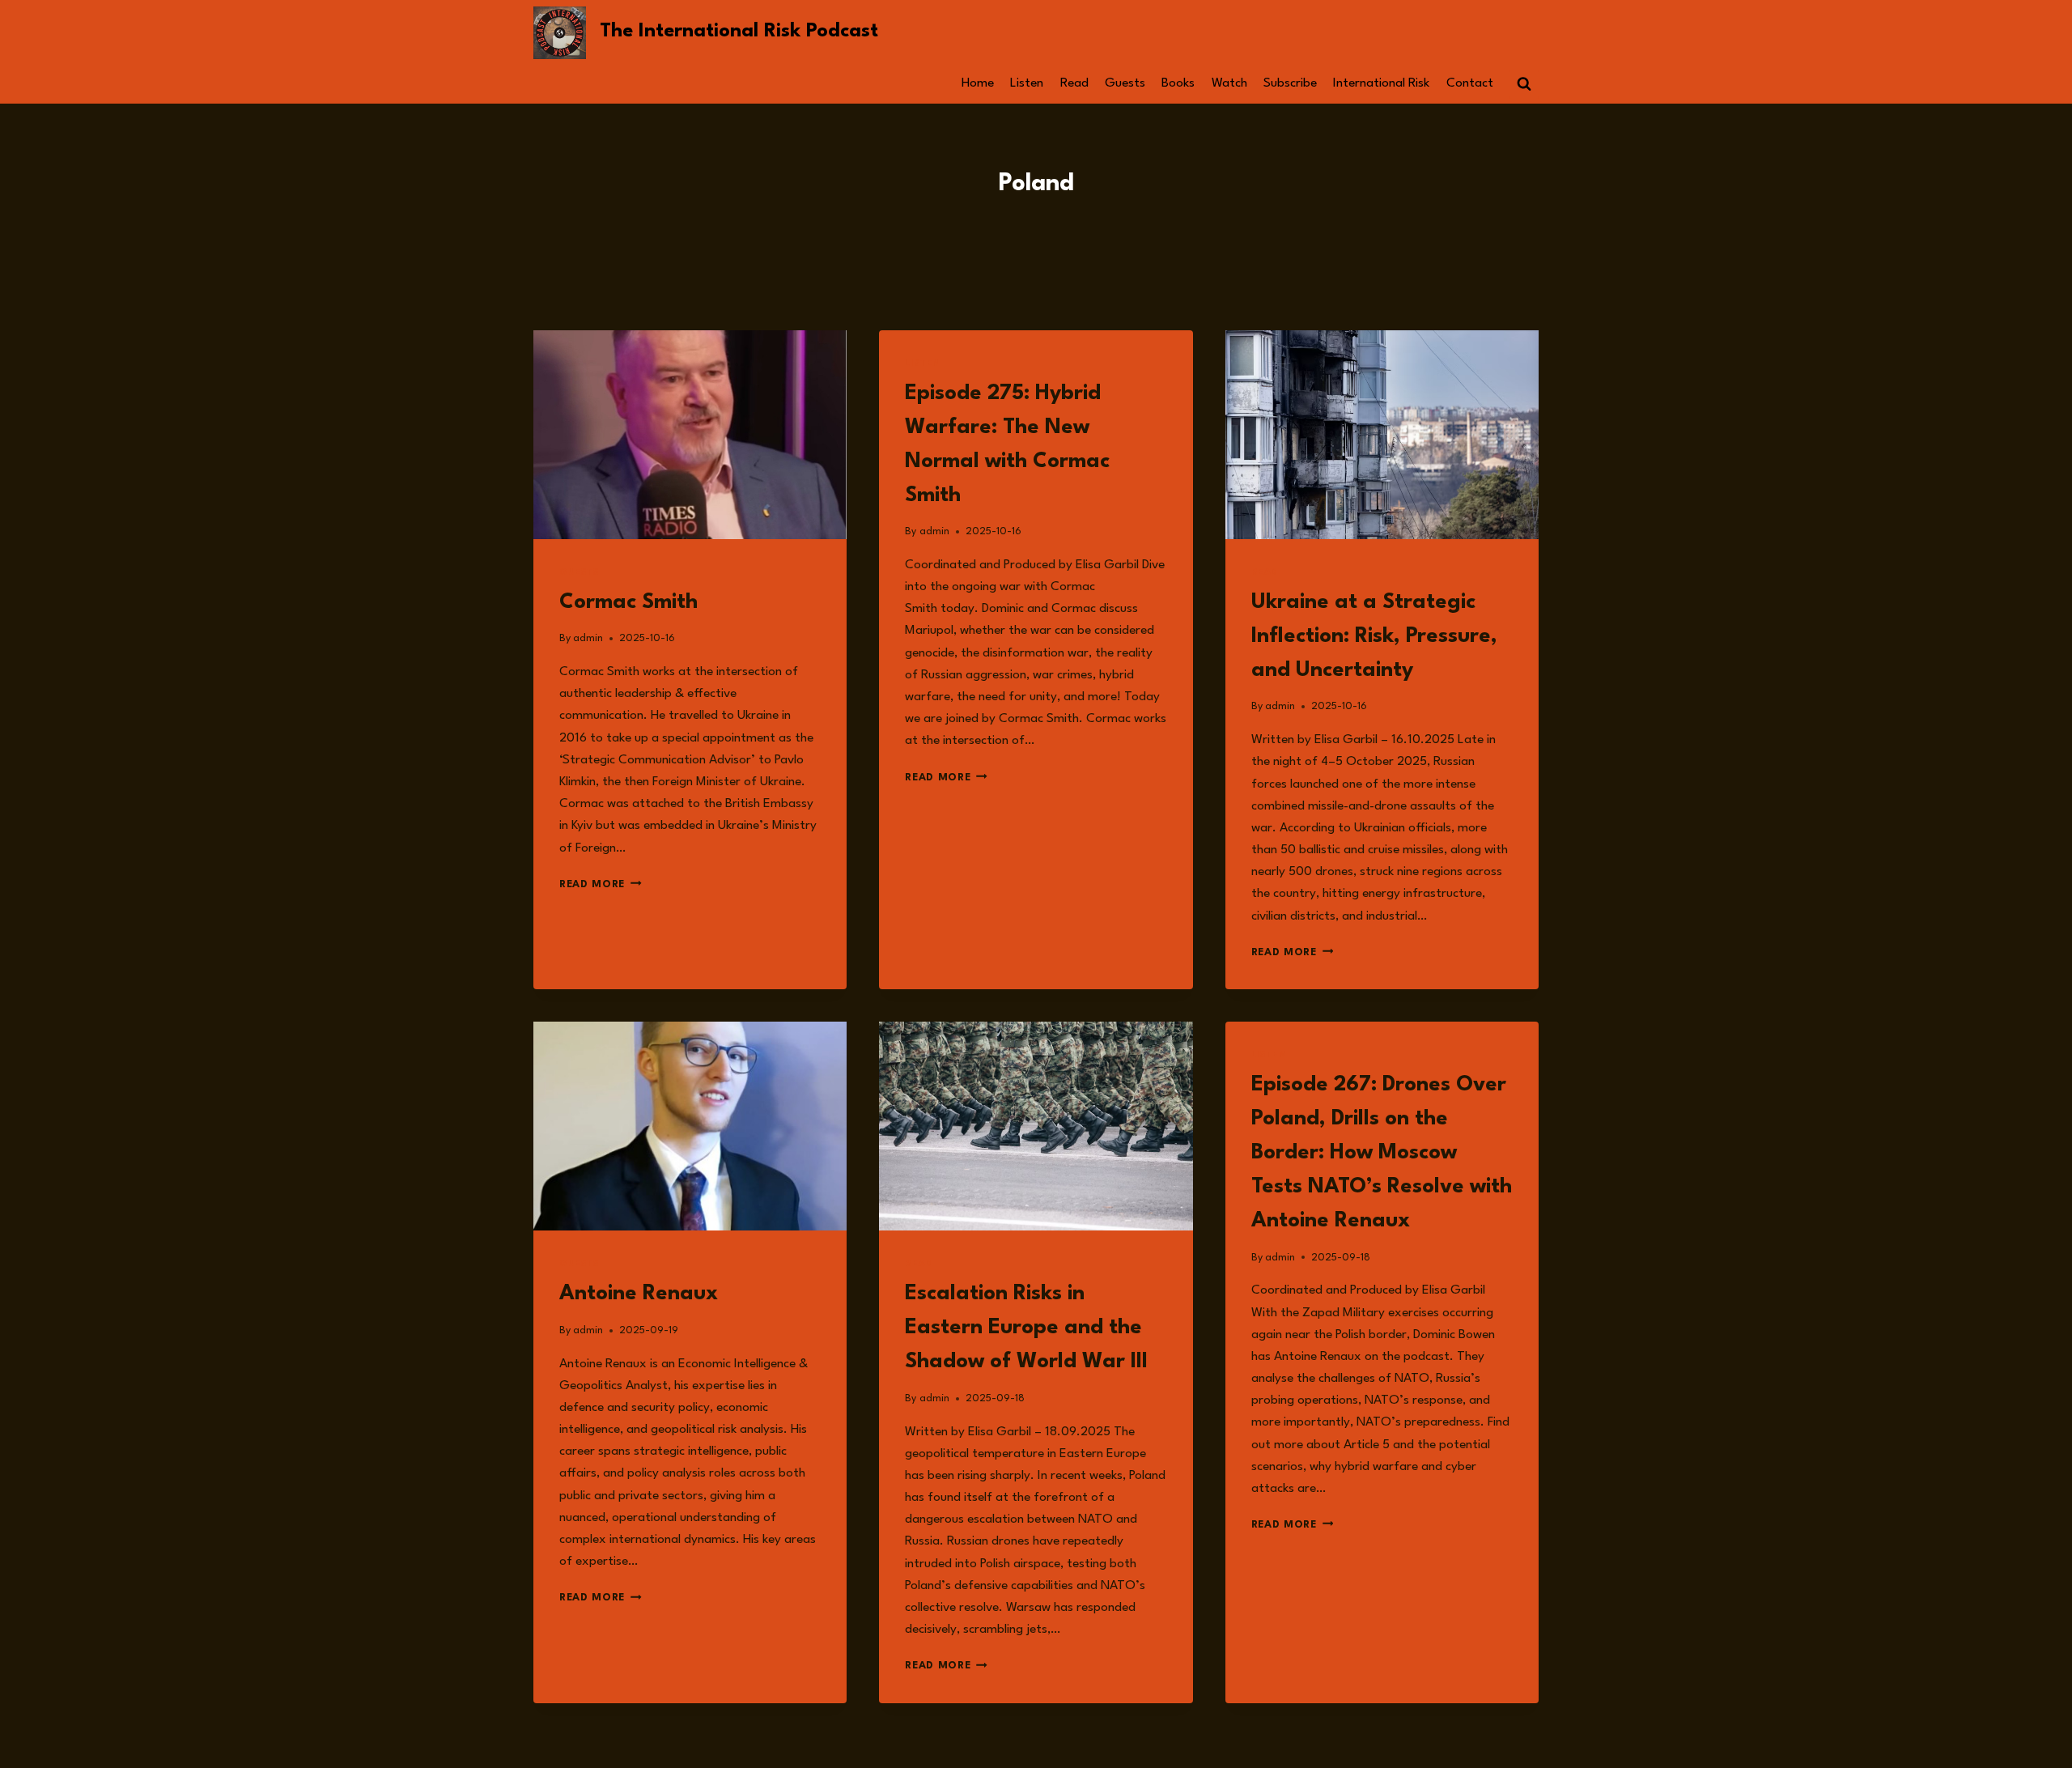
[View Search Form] (1524, 84)
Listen (1027, 83)
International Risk (1381, 83)
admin (588, 638)
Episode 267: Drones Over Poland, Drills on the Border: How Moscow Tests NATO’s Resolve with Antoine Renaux (1382, 1153)
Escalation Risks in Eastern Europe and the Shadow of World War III (1026, 1328)
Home (978, 83)
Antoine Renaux (639, 1294)
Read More (601, 884)
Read (1074, 83)
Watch (1229, 83)
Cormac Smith (628, 602)
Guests (1125, 83)
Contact (1470, 83)
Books (1178, 83)
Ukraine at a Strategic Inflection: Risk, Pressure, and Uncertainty (1374, 636)
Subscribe (1290, 83)
